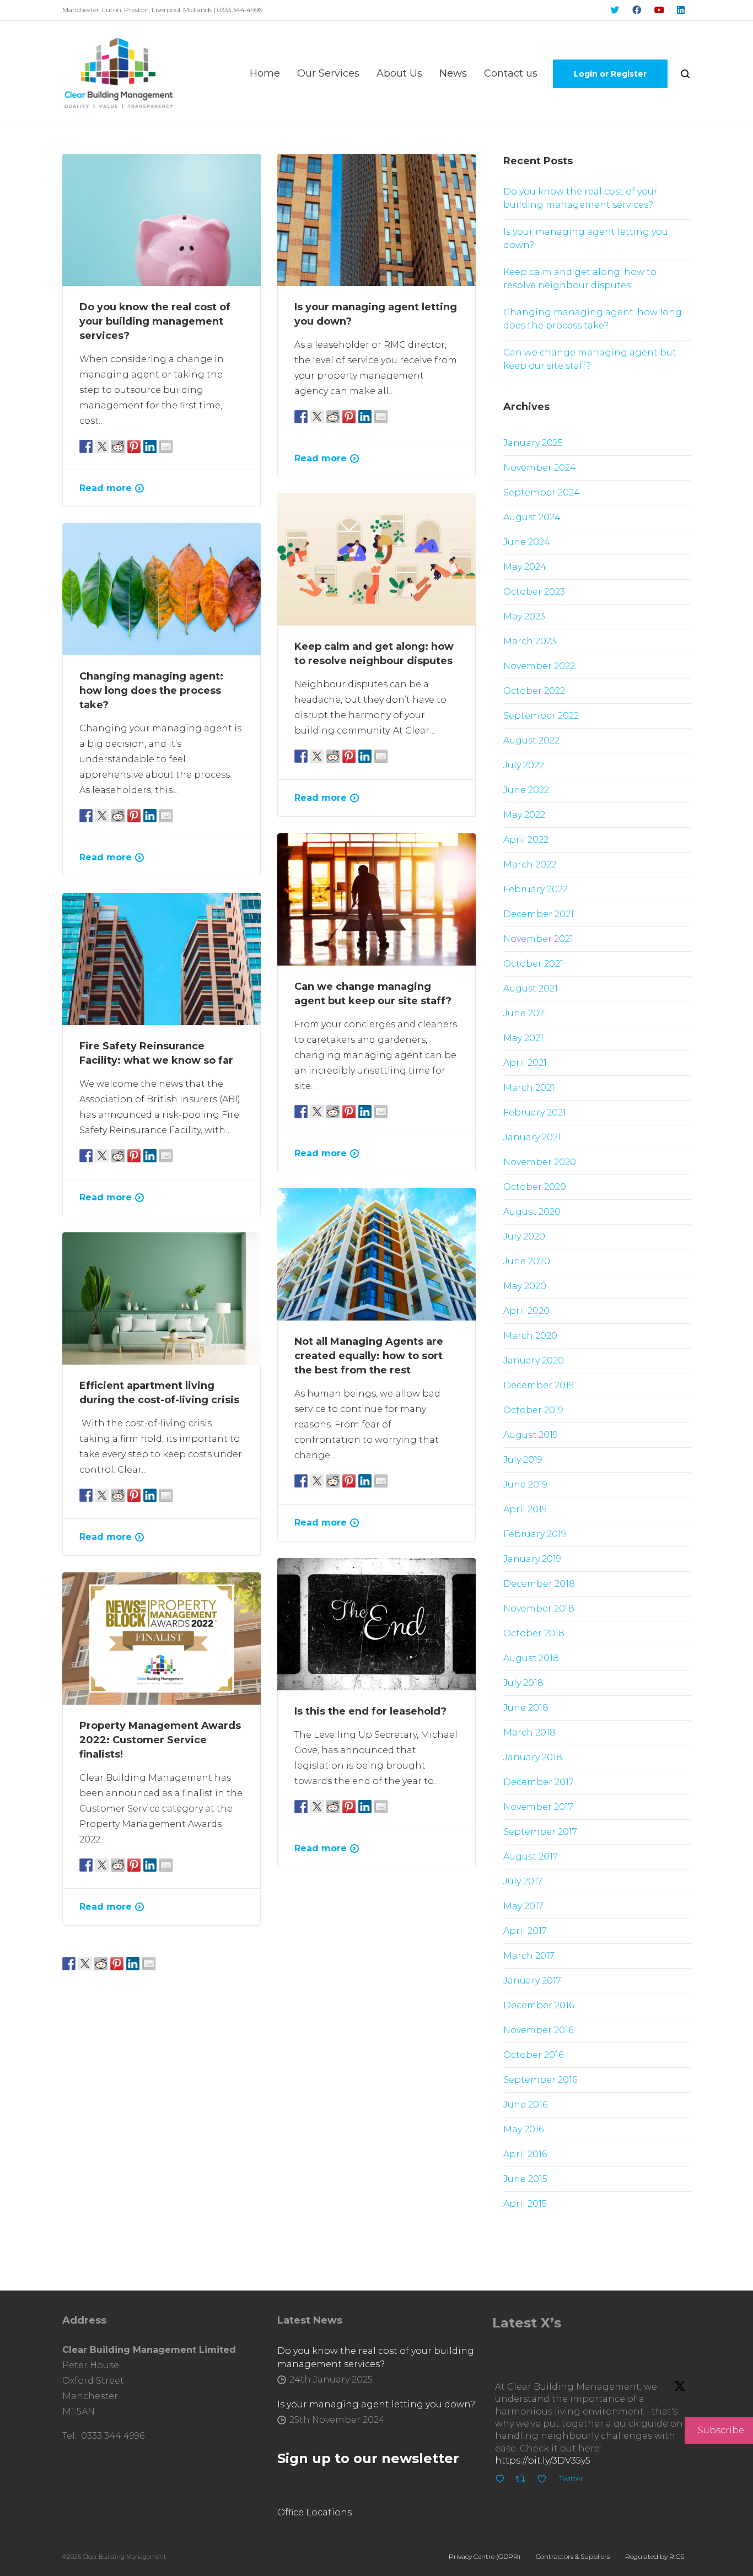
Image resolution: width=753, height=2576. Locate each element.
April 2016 (525, 2154)
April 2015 (525, 2204)
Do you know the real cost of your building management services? (155, 321)
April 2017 (525, 1931)
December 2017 (539, 1782)
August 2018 (531, 1658)
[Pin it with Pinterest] (134, 446)
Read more (106, 488)
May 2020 (525, 1286)
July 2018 (523, 1683)
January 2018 (533, 1757)
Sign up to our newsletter (368, 2458)
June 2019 (525, 1484)
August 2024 (532, 517)
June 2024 (527, 542)
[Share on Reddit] (118, 446)
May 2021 (523, 1038)
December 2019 (539, 1385)
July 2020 (524, 1236)
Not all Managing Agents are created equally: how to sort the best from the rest (369, 1356)
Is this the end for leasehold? (370, 1711)
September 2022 (541, 716)
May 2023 (524, 616)
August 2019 (531, 1435)
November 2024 (540, 468)
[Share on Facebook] (86, 446)
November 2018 (539, 1608)
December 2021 (539, 914)
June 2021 (525, 1013)
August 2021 (531, 988)
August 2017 (531, 1856)
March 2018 (529, 1732)
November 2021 (538, 939)
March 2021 (529, 1088)
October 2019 (533, 1410)
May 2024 (525, 567)
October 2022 (534, 691)
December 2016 (539, 2005)
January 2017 (532, 1980)
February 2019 (535, 1534)
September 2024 (542, 492)
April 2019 (525, 1509)
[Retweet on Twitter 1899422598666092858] (524, 2481)
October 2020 (535, 1187)
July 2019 (523, 1460)
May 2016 (523, 2129)
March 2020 (530, 1336)
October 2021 (533, 964)
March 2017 (529, 1956)
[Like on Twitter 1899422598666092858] (545, 2481)
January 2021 (532, 1137)
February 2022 (536, 889)
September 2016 (540, 2080)
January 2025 (533, 443)
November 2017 (538, 1807)
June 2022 (526, 790)
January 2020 (534, 1360)
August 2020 (532, 1212)
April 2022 (526, 840)
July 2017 (523, 1881)
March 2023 (530, 641)
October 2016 (533, 2055)
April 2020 (526, 1311)
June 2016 (525, 2105)
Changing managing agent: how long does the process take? (151, 691)
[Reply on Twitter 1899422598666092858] (502, 2481)
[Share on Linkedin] (150, 446)
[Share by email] (166, 446)
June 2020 (527, 1261)
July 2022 (524, 765)
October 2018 (534, 1633)
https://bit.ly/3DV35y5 (543, 2461)
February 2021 (535, 1112)
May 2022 (524, 815)
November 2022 (539, 666)
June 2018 (526, 1708)
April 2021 (525, 1063)
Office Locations (314, 2512)
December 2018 (539, 1584)
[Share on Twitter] (102, 446)
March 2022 (530, 864)
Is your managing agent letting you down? (586, 238)
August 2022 (531, 740)
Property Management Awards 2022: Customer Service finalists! (160, 1740)
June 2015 (525, 2179)
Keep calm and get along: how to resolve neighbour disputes (580, 279)
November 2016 (538, 2030)
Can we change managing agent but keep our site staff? (590, 359)
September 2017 (540, 1832)
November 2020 (540, 1162)
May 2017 (523, 1906)
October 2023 (534, 592)
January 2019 (532, 1559)
